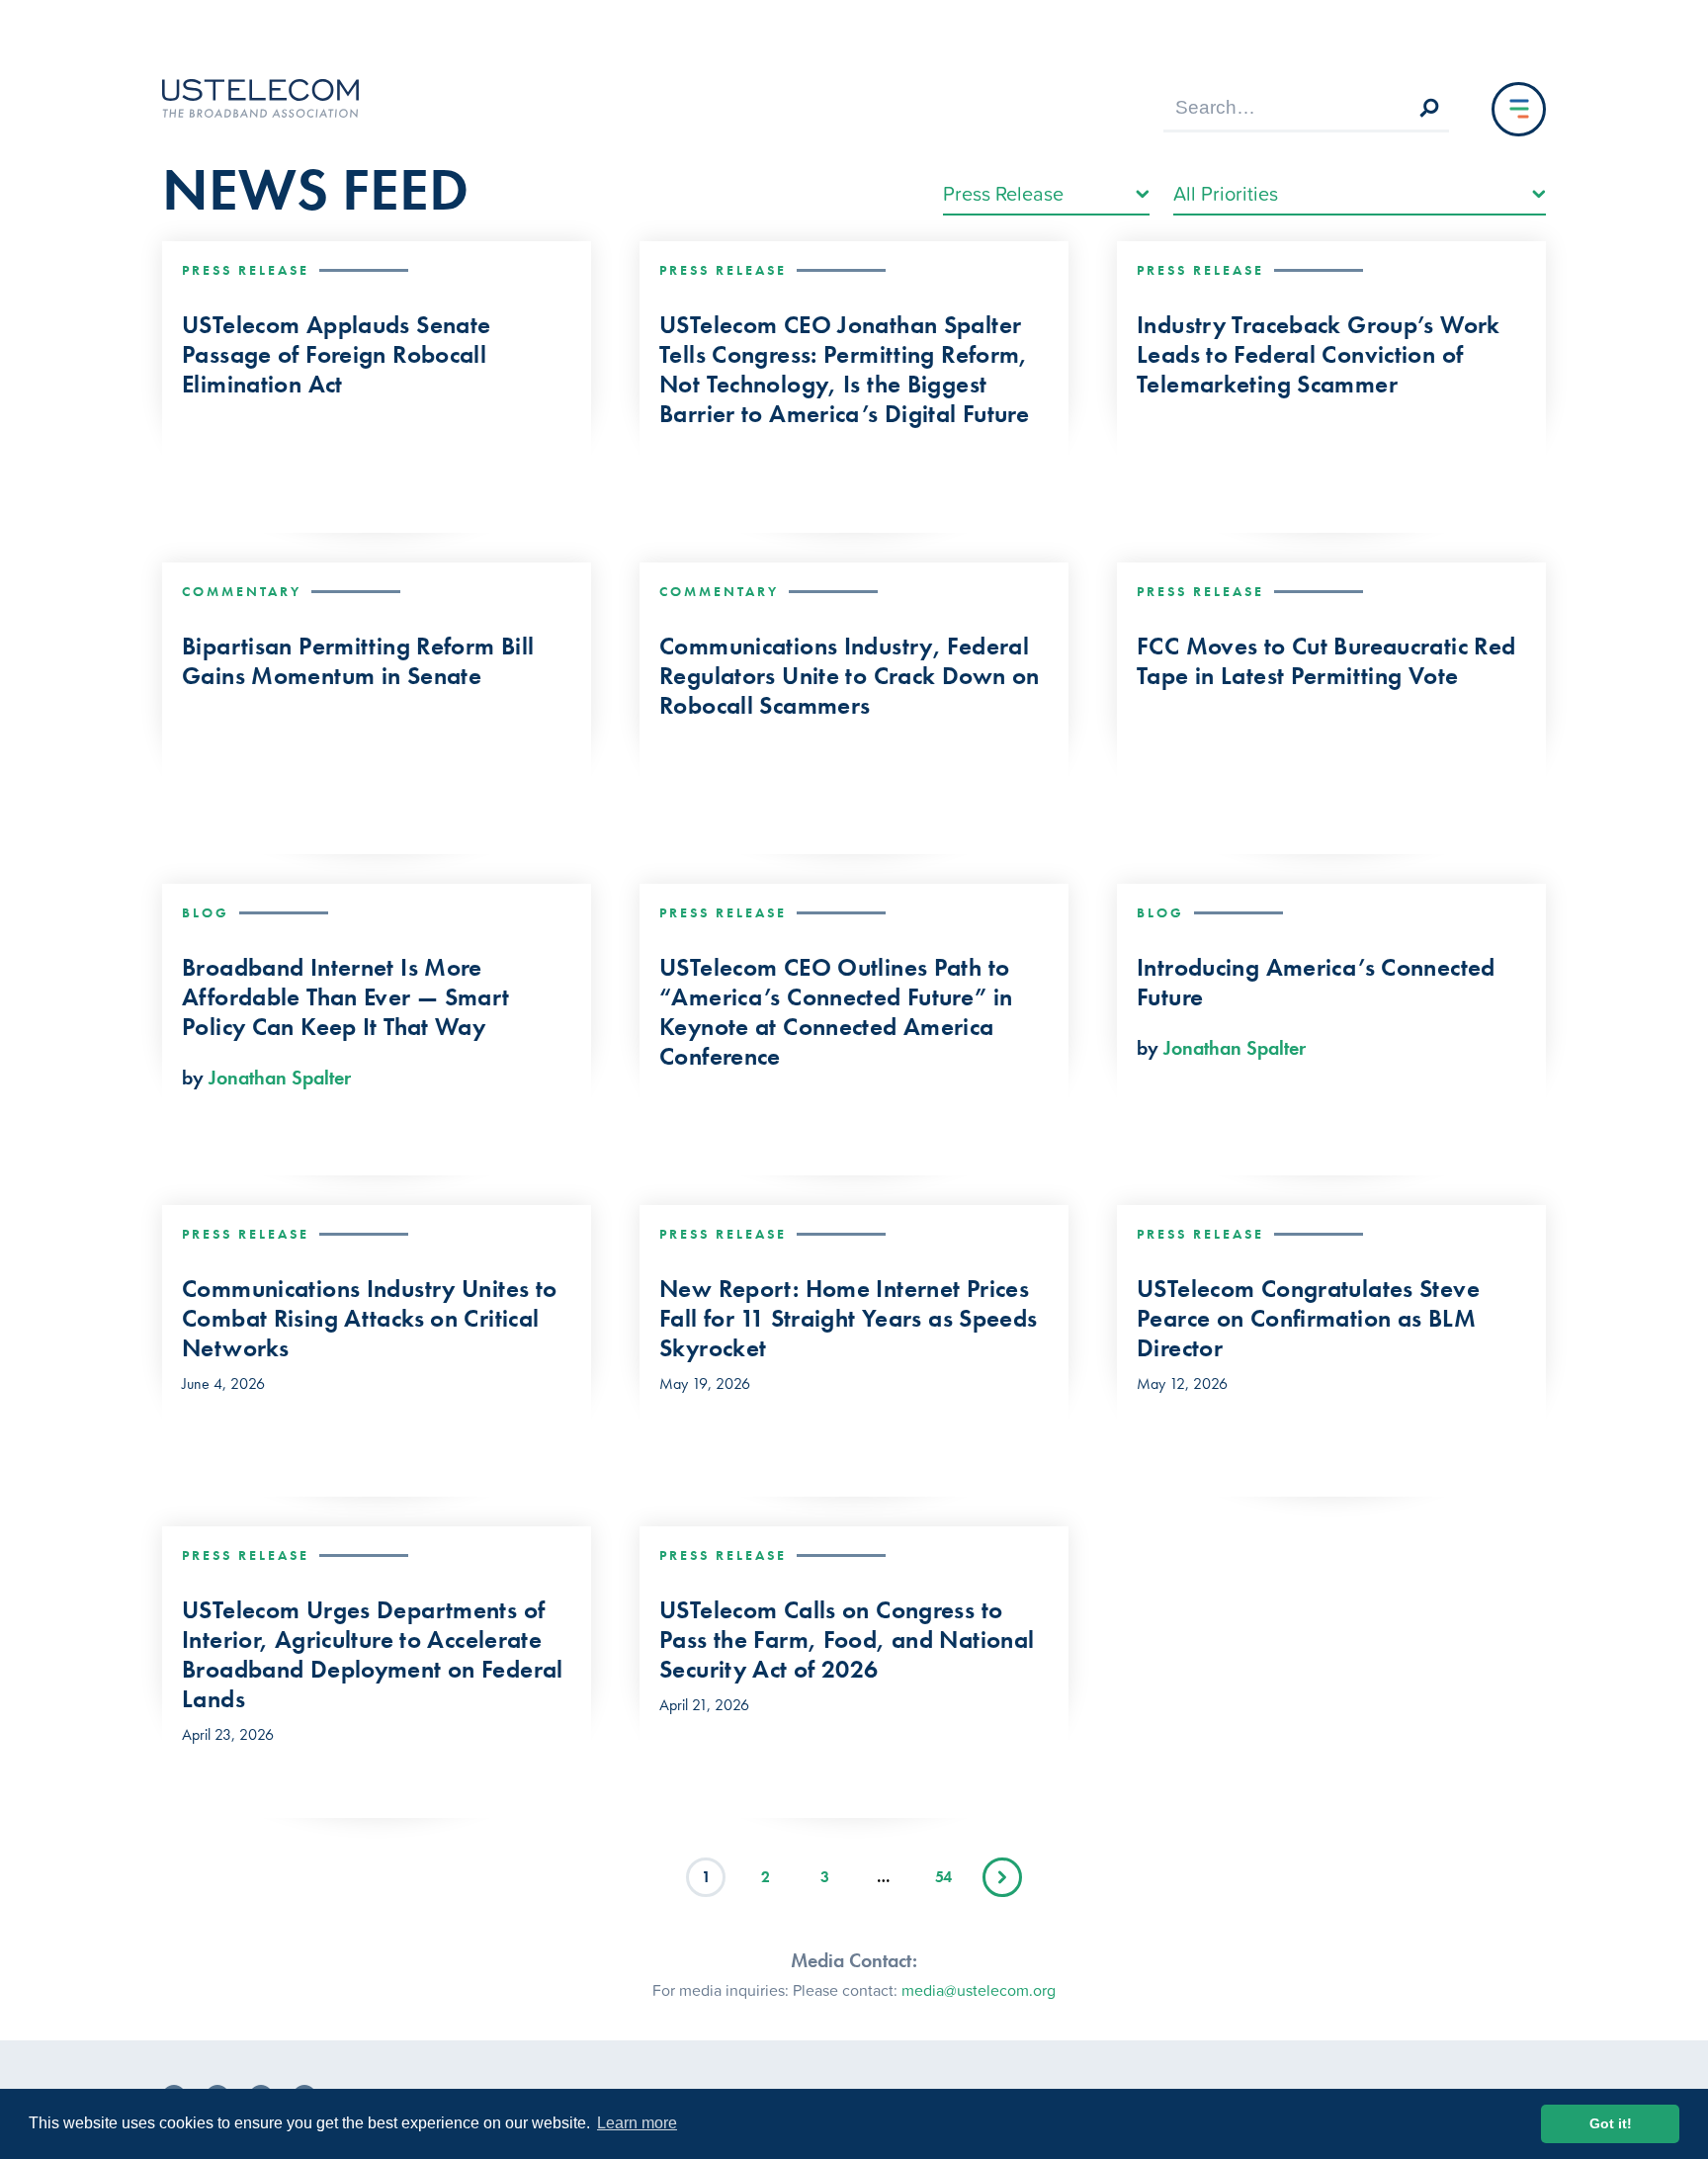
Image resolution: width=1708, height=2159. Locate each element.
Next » (1002, 1877)
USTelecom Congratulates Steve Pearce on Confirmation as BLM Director (1308, 1319)
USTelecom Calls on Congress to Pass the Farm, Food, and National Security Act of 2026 (847, 1640)
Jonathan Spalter (280, 1078)
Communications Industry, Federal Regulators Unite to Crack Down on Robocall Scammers (849, 676)
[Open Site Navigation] (1519, 109)
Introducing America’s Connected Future (1316, 983)
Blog (206, 912)
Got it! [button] (1611, 2123)
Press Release (246, 270)
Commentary (242, 591)
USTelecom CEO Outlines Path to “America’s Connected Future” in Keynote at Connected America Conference (836, 1012)
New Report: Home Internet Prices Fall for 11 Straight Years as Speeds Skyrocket (849, 1319)
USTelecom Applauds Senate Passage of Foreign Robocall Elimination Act (336, 355)
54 (943, 1877)
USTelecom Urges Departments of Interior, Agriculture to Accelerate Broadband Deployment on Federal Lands (373, 1655)
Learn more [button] (637, 2123)
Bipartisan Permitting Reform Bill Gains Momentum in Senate (358, 661)
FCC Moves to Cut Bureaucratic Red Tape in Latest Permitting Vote (1326, 661)
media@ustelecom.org (979, 1990)
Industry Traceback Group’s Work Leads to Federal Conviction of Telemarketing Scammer (1319, 355)
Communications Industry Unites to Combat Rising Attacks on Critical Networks (369, 1319)
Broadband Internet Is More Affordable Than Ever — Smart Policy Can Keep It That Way (346, 997)
